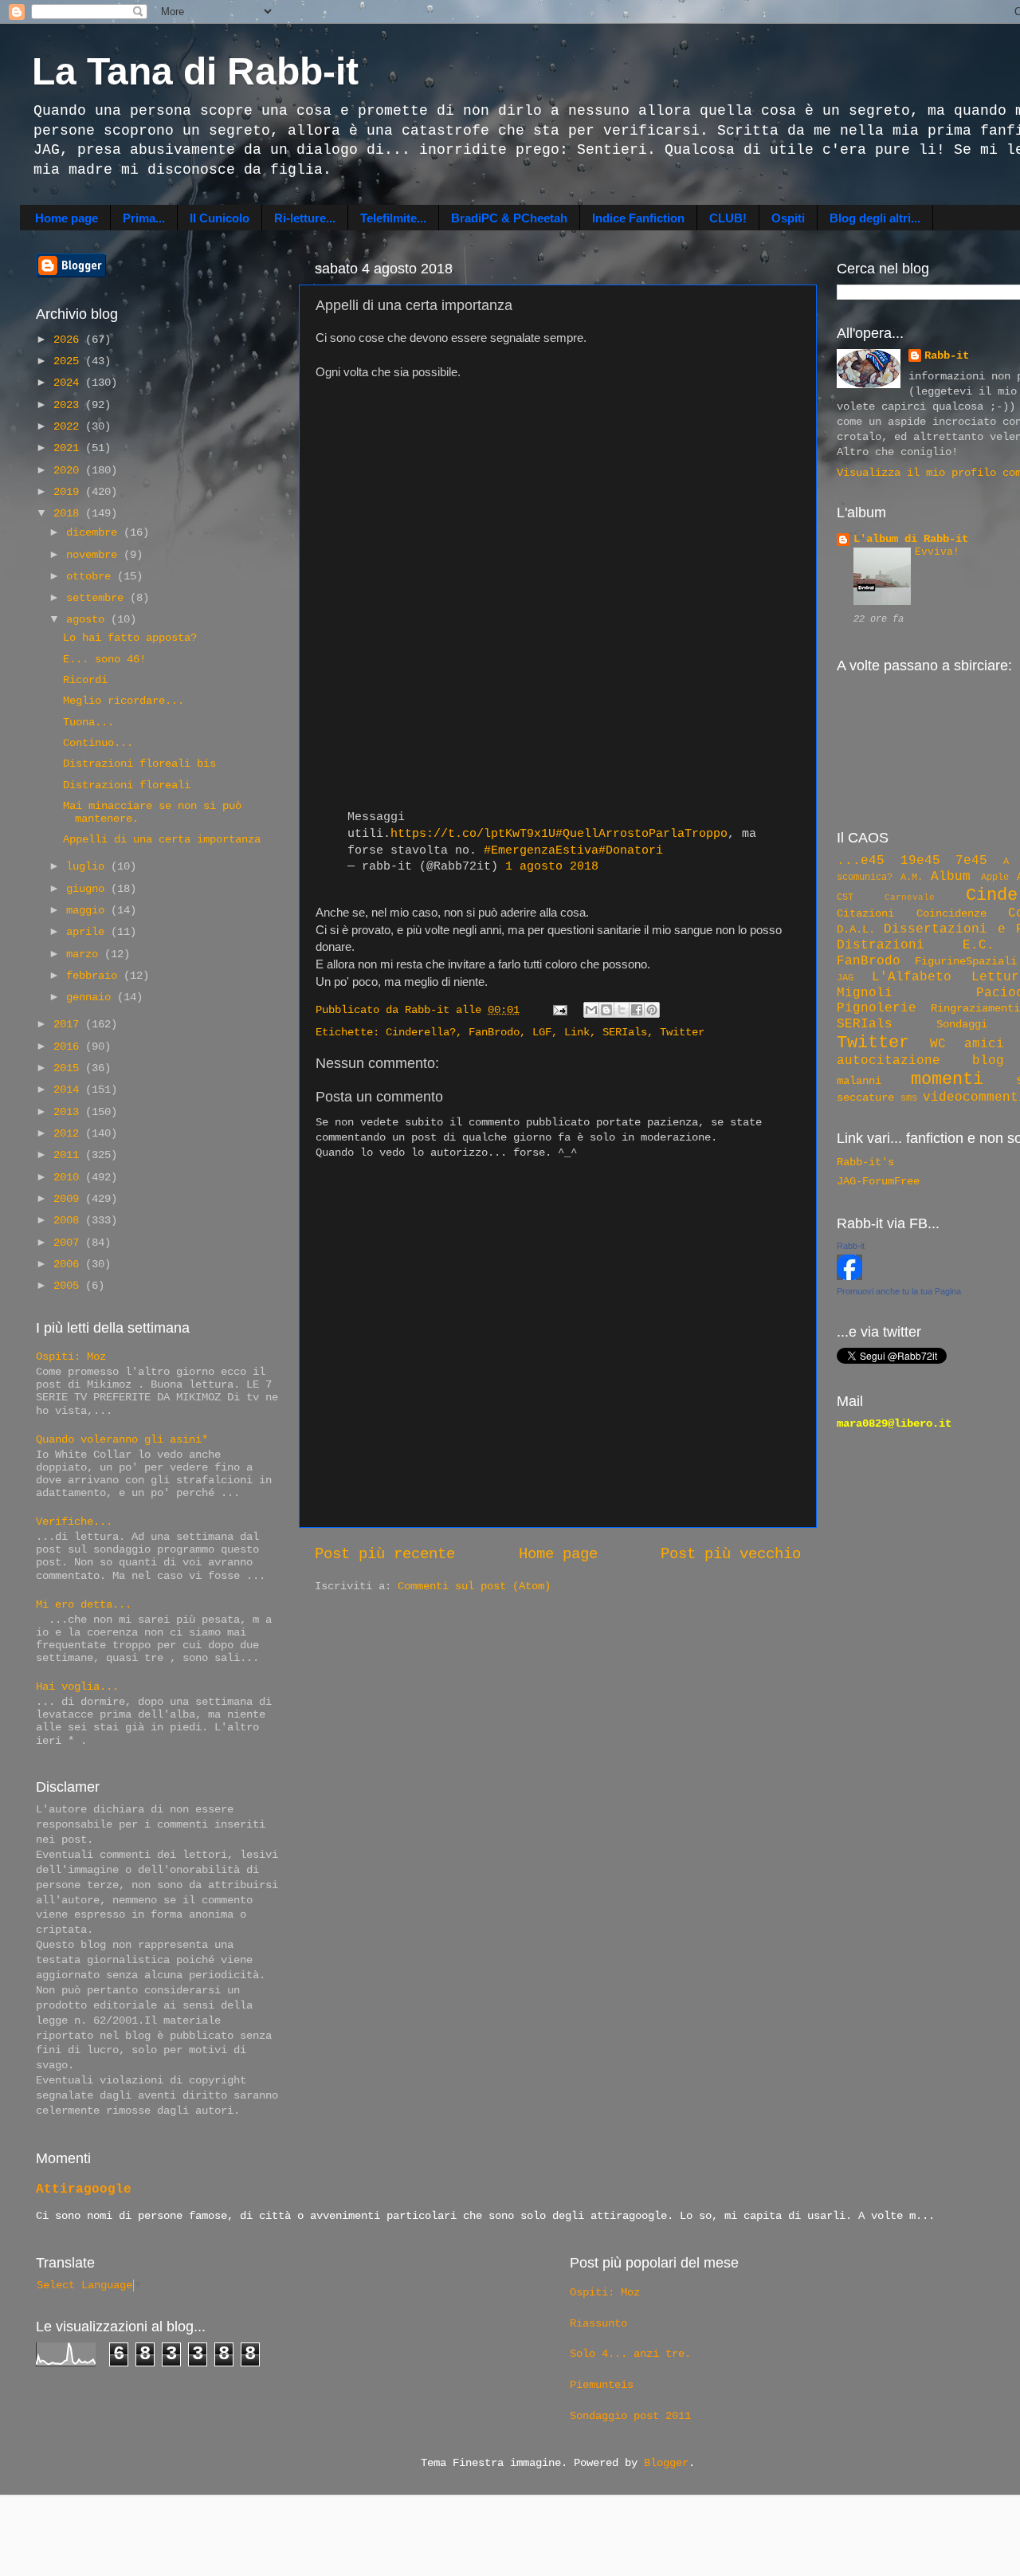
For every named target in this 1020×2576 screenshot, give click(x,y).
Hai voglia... (77, 1687)
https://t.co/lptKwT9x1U (473, 834)
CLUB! (728, 218)
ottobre (92, 577)
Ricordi (85, 680)
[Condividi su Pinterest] (652, 1010)
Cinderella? (421, 1033)
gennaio (92, 997)
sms (909, 1098)
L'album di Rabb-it (911, 539)
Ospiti (788, 218)
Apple (995, 878)
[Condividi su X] (622, 1010)
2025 (69, 361)
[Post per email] (561, 1010)
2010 (69, 1178)
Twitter (682, 1033)
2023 (69, 405)
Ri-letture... (305, 218)
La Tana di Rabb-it (195, 71)
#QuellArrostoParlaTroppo (641, 834)
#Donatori (631, 850)
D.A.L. (856, 930)
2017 (69, 1025)
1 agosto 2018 (552, 866)
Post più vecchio (731, 1554)
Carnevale (910, 897)
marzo (85, 954)
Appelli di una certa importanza (162, 840)
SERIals (625, 1033)
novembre (95, 555)
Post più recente (385, 1554)
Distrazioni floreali (127, 785)
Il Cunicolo (220, 218)
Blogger (666, 2463)
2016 (69, 1047)
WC (938, 1044)
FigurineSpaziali (966, 962)
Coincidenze (951, 914)
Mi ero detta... (84, 1605)
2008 (69, 1221)
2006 (69, 1264)
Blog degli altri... (875, 218)
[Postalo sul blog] (606, 1010)
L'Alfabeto (912, 977)
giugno (88, 889)
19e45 (920, 861)
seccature (865, 1098)
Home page (67, 218)
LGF (542, 1033)
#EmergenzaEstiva (541, 850)
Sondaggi (962, 1025)
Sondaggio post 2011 (630, 2416)
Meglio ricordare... (124, 701)
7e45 (971, 861)
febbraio (95, 976)
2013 (69, 1112)
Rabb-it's (865, 1162)
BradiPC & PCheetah (509, 218)
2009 (69, 1199)
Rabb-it (947, 356)
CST (845, 897)
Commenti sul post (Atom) (474, 1586)
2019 (69, 492)
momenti (947, 1079)
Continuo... (98, 743)
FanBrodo (494, 1033)
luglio (88, 867)
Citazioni (865, 914)
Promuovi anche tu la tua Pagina (899, 1291)
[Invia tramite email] (591, 1010)
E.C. (979, 945)
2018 (69, 514)
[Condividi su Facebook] (637, 1010)
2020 (69, 471)
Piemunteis (602, 2385)
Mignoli (865, 993)
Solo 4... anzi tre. (630, 2354)
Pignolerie (877, 1008)
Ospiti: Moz (71, 1357)
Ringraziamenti (975, 1009)
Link (577, 1033)
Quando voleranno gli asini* (122, 1440)
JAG (845, 978)
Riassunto (598, 2324)
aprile (88, 932)
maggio (88, 911)
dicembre (95, 533)
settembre (98, 598)
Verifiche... (74, 1522)
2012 (69, 1134)
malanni (859, 1081)
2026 (69, 340)
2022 (69, 427)
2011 (69, 1155)
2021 (69, 448)
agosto (88, 620)
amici (984, 1044)
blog (988, 1061)
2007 (69, 1243)
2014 (69, 1090)
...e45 (861, 861)
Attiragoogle (84, 2189)
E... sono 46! (104, 660)
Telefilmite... (393, 218)
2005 (69, 1286)
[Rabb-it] (849, 1277)
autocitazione (889, 1061)
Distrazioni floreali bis (139, 764)
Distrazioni (881, 945)
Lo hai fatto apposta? (130, 638)
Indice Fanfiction (638, 218)
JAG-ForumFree (878, 1182)
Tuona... (88, 723)
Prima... (144, 218)
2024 (69, 383)
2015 (69, 1068)
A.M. (912, 878)
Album (951, 877)
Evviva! (937, 552)
